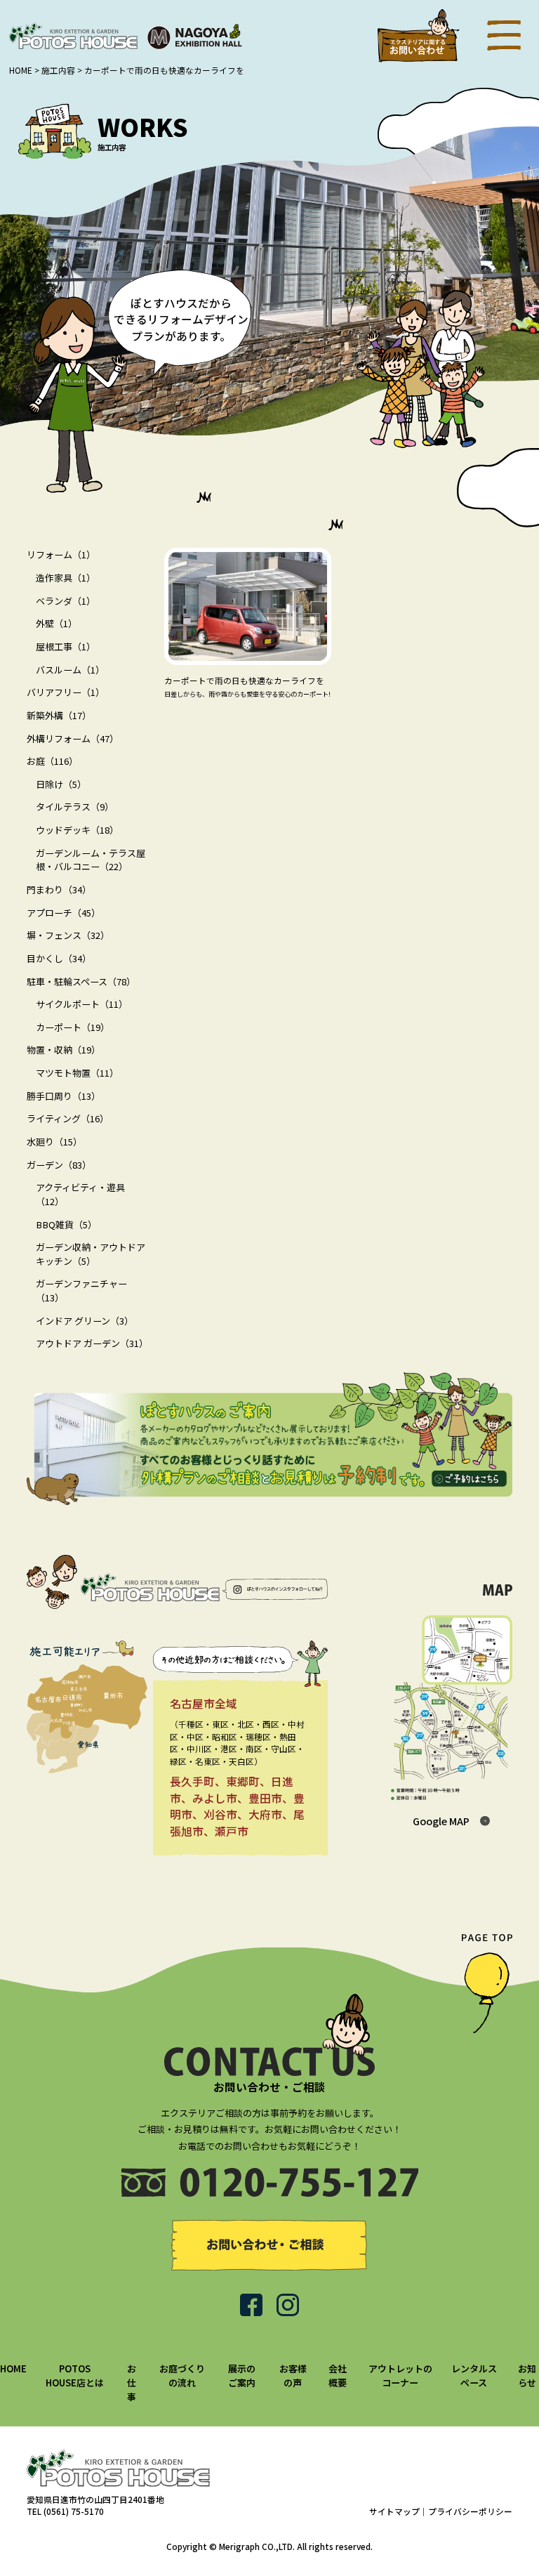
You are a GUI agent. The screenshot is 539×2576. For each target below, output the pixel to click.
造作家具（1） (66, 578)
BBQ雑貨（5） (66, 1224)
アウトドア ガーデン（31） (92, 1343)
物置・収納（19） (64, 1050)
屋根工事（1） (66, 646)
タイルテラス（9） (75, 807)
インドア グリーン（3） (85, 1321)
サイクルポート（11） (82, 1004)
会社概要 (338, 2375)
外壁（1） (56, 623)
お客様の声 (293, 2375)
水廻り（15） (54, 1142)
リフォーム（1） (61, 554)
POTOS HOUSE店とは (75, 2375)
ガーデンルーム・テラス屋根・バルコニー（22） (91, 860)
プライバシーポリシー (470, 2511)
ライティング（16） (68, 1118)
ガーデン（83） (59, 1165)
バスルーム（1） (70, 670)
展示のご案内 (242, 2375)
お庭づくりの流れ (182, 2375)
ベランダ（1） (66, 601)
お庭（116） (52, 761)
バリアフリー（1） (66, 692)
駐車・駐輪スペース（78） (81, 981)
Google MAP (441, 1821)
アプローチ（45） (64, 913)
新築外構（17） (59, 715)
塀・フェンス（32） (68, 935)
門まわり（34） (59, 889)
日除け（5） (61, 784)
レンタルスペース (474, 2375)
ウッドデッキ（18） (77, 830)
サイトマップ (394, 2511)
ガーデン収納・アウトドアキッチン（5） (91, 1254)
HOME (13, 2368)
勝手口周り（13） (64, 1096)
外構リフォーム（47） (73, 738)
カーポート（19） (73, 1027)
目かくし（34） (59, 958)
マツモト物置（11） (77, 1073)
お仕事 (132, 2382)
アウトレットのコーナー (400, 2375)
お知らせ (527, 2375)
